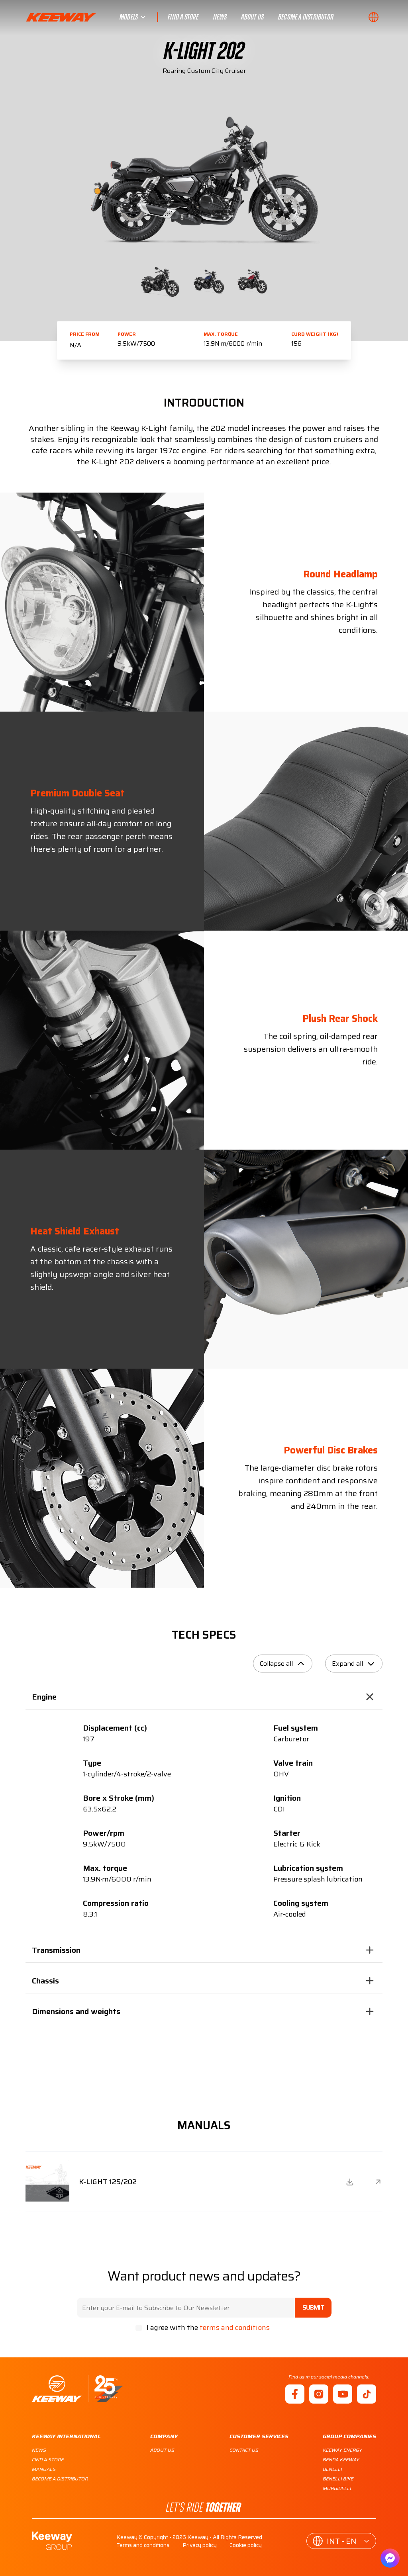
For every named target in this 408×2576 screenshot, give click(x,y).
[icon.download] (350, 2182)
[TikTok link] (367, 2394)
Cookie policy (246, 2545)
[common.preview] (378, 2182)
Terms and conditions (143, 2545)
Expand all (347, 1664)
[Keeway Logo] (73, 17)
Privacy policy (200, 2545)
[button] (375, 17)
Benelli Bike (338, 2479)
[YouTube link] (343, 2394)
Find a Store (183, 17)
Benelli (332, 2469)
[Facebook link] (295, 2394)
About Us (252, 17)
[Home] (77, 2389)
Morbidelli (337, 2488)
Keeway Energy (342, 2450)
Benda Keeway (341, 2460)
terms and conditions (235, 2328)
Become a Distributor (306, 17)
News (220, 17)
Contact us (244, 2450)
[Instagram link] (319, 2394)
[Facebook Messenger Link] (390, 2558)
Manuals (44, 2469)
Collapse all (276, 1664)
